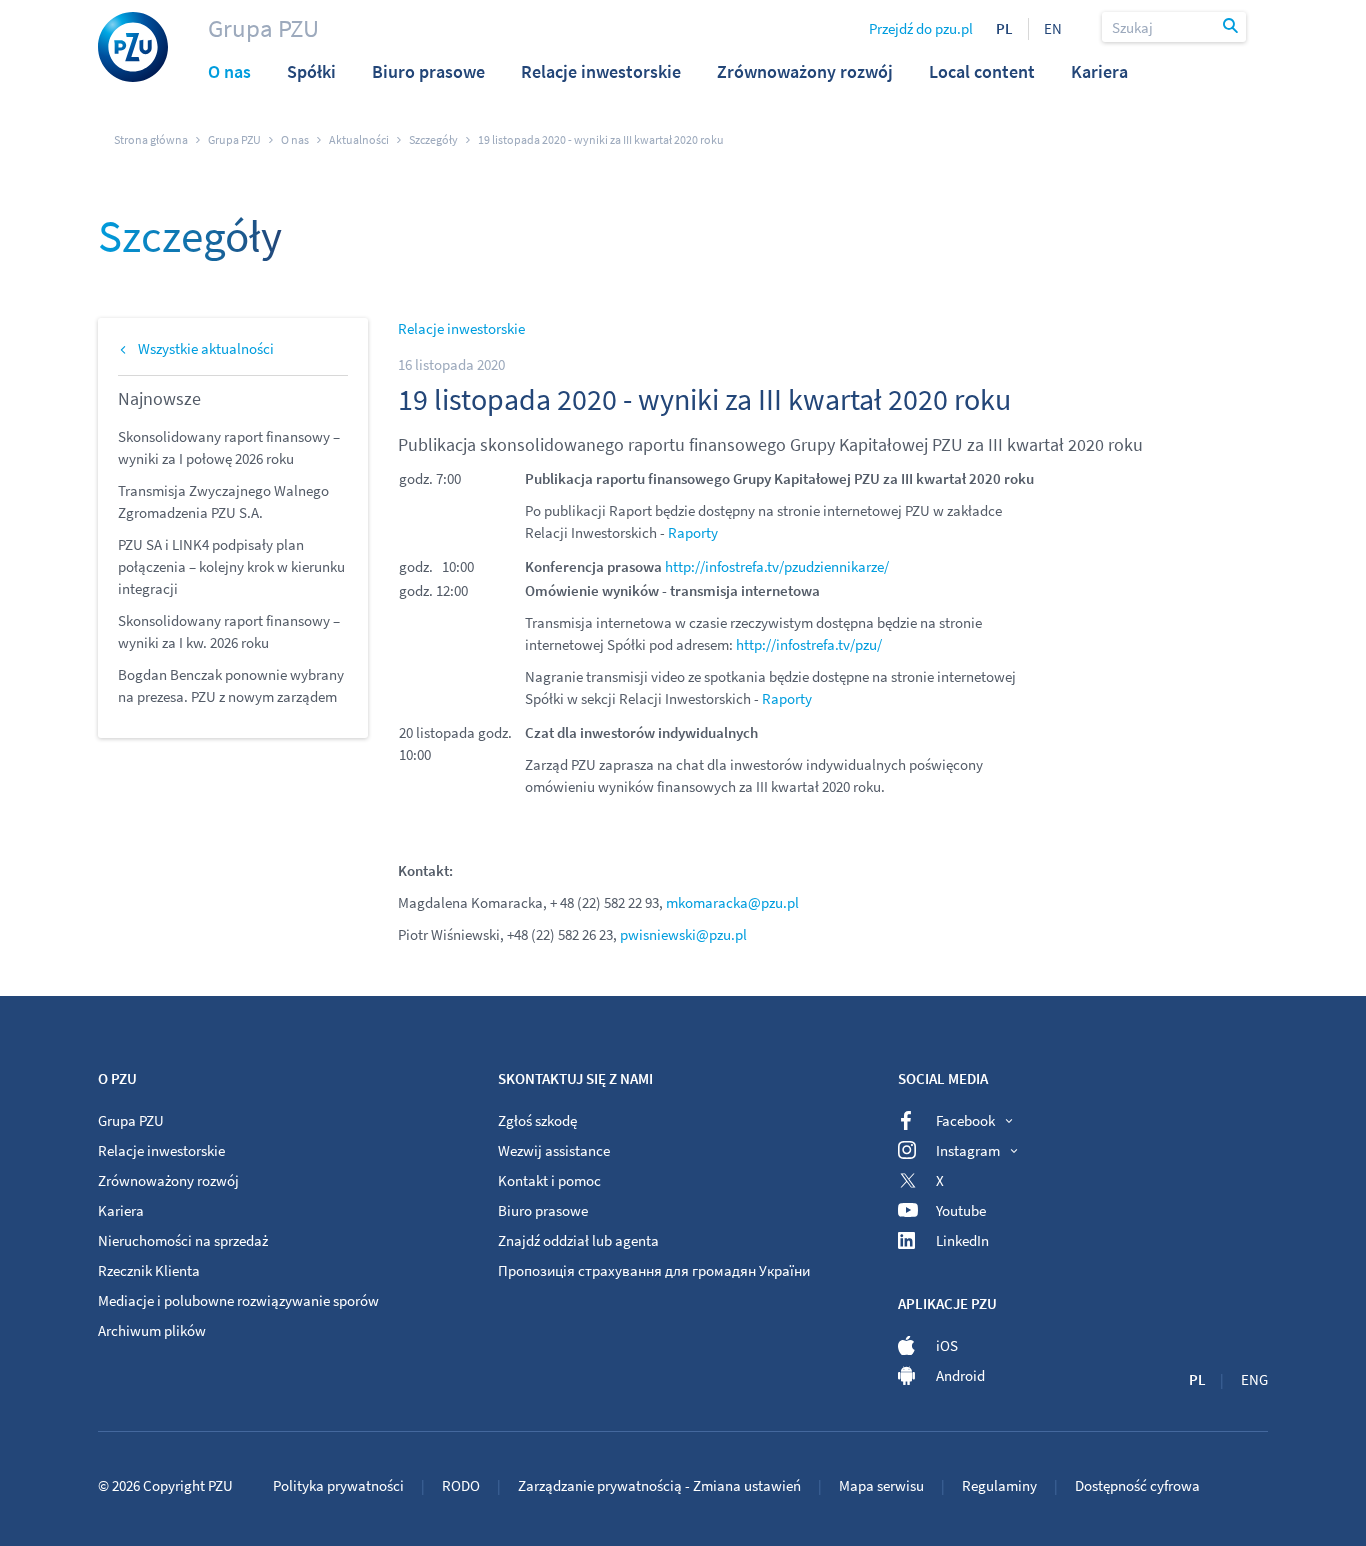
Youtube (961, 1210)
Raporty (693, 532)
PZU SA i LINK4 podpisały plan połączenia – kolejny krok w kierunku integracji (231, 566)
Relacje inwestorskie (461, 328)
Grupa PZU (263, 28)
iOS (947, 1345)
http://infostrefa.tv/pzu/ (809, 644)
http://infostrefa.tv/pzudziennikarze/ (777, 566)
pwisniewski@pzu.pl (683, 934)
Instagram (968, 1150)
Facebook (965, 1120)
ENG (1254, 1379)
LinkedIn (962, 1240)
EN (1053, 28)
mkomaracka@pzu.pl (732, 902)
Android (960, 1375)
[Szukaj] (1232, 27)
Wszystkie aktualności (206, 348)
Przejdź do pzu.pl (921, 28)
